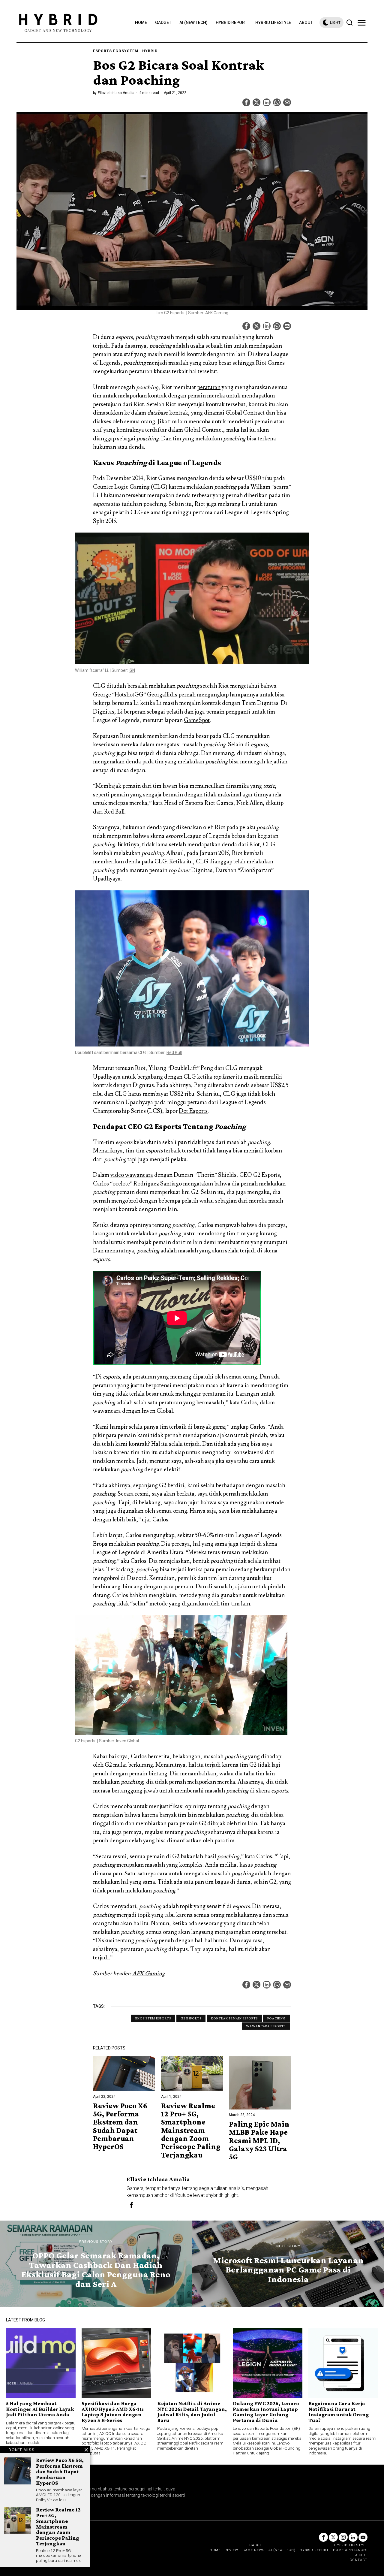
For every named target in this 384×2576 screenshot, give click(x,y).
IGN (132, 670)
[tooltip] (246, 102)
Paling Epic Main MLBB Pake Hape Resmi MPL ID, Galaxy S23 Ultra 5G (259, 2140)
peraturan (209, 387)
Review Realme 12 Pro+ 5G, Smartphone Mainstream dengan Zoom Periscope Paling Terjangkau (191, 2130)
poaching (276, 2018)
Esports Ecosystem (116, 51)
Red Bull (114, 812)
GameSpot (197, 720)
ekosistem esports (153, 2018)
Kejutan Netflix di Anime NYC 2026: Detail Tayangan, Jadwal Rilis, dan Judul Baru (192, 2412)
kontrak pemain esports (234, 2018)
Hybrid (150, 51)
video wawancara (132, 1175)
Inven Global (157, 1411)
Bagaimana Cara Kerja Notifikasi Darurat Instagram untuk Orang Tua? (339, 2412)
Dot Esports (193, 1111)
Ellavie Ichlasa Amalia (116, 93)
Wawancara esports (266, 2026)
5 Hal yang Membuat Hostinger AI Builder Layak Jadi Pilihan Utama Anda (40, 2409)
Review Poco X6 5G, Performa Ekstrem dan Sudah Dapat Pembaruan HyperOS (120, 2126)
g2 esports (191, 2018)
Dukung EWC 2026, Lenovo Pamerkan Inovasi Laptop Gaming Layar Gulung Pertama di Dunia (266, 2412)
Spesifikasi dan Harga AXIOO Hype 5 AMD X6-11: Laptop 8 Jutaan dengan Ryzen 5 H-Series (113, 2412)
